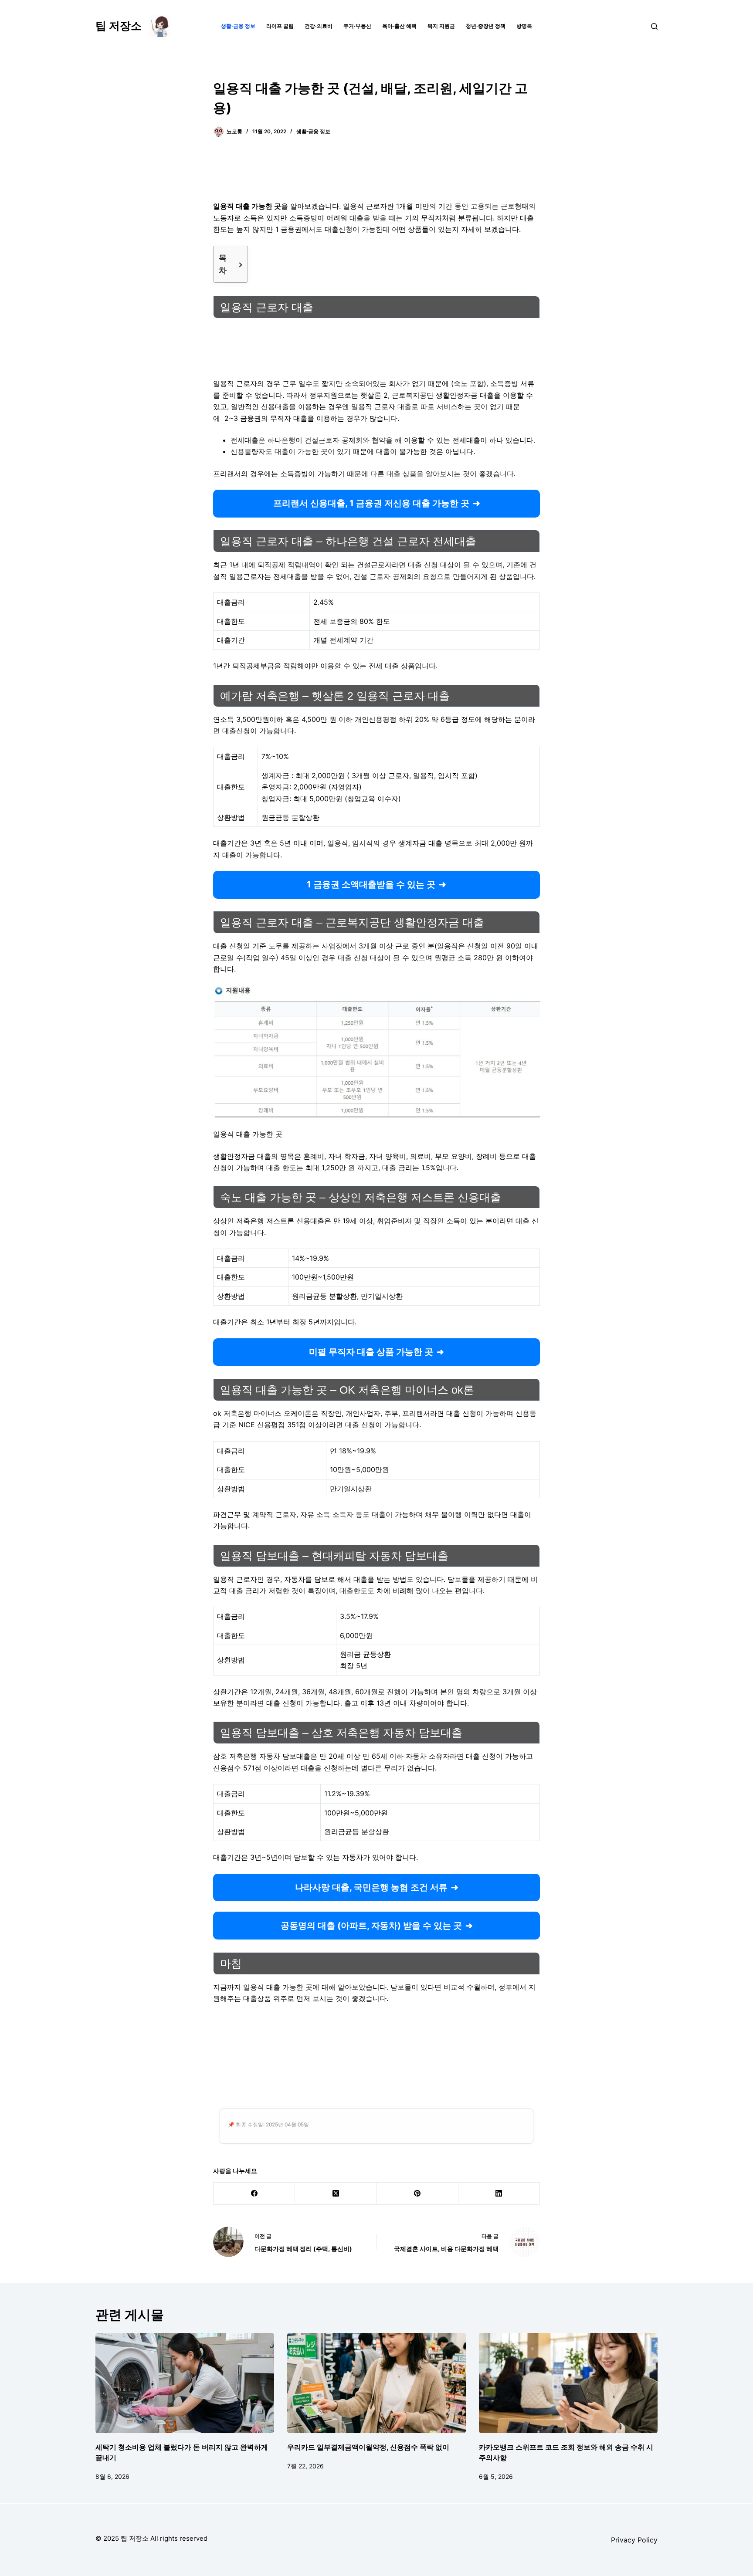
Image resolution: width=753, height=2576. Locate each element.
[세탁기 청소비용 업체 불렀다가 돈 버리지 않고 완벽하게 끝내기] (185, 2383)
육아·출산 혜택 (399, 26)
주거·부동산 (357, 26)
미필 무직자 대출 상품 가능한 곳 (371, 1352)
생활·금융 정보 (238, 26)
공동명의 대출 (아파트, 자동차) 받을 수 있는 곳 (371, 1926)
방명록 (524, 26)
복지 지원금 (441, 26)
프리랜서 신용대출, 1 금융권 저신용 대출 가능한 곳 (371, 503)
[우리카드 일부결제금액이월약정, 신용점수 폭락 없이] (376, 2383)
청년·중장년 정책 (486, 26)
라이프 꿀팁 (280, 26)
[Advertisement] (376, 174)
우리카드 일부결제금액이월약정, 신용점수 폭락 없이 (368, 2447)
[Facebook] (254, 2194)
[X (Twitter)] (336, 2194)
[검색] (654, 26)
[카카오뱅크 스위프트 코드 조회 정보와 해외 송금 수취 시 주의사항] (568, 2383)
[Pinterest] (418, 2194)
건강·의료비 (319, 26)
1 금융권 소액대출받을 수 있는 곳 (371, 884)
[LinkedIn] (499, 2194)
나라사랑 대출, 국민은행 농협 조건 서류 (371, 1887)
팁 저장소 (119, 26)
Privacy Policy (634, 2540)
